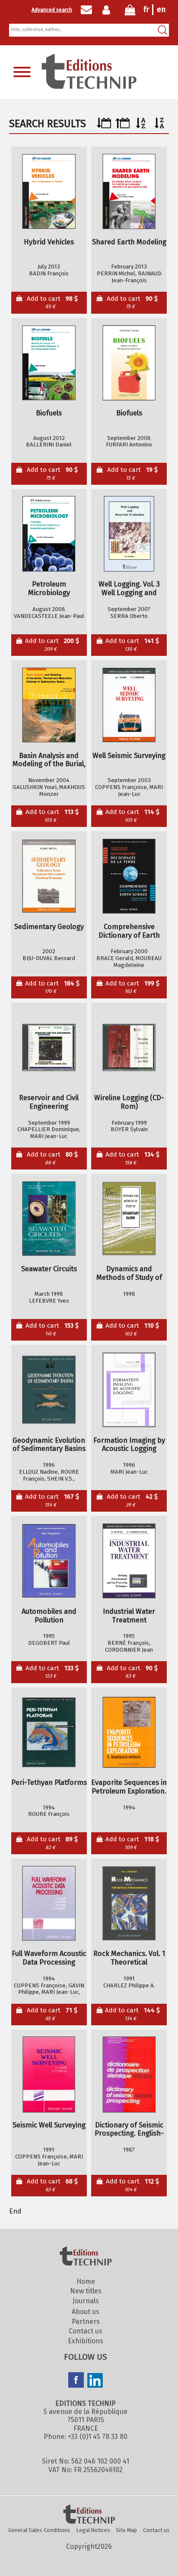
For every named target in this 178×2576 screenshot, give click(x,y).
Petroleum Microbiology (49, 588)
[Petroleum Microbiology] (49, 534)
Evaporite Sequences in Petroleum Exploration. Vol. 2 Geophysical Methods (129, 1787)
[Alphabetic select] (141, 126)
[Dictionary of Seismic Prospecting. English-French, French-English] (129, 2075)
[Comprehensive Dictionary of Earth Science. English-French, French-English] (129, 876)
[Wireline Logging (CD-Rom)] (129, 1047)
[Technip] (89, 86)
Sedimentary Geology (49, 927)
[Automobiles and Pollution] (49, 1561)
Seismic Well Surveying (49, 2125)
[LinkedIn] (95, 2381)
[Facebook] (76, 2381)
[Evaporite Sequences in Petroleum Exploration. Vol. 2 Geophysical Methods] (129, 1732)
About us (86, 2312)
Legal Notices (93, 2530)
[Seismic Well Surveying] (49, 2075)
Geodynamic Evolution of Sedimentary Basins (49, 1445)
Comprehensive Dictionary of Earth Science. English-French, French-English (129, 931)
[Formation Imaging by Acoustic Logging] (129, 1390)
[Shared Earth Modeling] (129, 192)
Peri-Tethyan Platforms (49, 1782)
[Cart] (130, 12)
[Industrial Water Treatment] (129, 1561)
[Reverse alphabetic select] (160, 126)
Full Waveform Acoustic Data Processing (49, 1958)
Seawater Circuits (49, 1269)
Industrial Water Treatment (129, 1616)
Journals (86, 2301)
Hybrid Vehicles (49, 242)
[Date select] (104, 126)
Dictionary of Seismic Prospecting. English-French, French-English (129, 2130)
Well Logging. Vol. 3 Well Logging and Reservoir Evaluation (129, 589)
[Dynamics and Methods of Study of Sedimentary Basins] (129, 1218)
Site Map (126, 2530)
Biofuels (49, 413)
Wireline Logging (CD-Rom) (129, 1102)
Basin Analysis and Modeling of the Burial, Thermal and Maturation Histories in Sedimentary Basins (49, 760)
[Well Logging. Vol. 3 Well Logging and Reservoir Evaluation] (129, 534)
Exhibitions (86, 2341)
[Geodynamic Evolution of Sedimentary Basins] (49, 1390)
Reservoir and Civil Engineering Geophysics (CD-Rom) (49, 1102)
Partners (86, 2322)
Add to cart (52, 302)
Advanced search (52, 10)
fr (146, 9)
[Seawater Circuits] (49, 1218)
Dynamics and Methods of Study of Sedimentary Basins (129, 1273)
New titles (86, 2291)
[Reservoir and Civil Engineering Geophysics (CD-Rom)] (49, 1047)
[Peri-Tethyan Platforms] (49, 1732)
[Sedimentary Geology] (49, 876)
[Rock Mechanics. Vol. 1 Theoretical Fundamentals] (129, 1903)
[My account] (108, 10)
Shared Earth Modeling (129, 242)
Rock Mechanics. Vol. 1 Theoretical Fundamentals (129, 1958)
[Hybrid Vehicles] (49, 192)
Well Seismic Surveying (129, 756)
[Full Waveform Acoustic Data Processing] (49, 1903)
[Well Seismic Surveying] (129, 705)
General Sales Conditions (39, 2530)
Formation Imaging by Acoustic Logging (129, 1445)
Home (86, 2281)
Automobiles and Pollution (49, 1616)
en (161, 9)
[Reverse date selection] (122, 126)
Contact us (86, 2331)
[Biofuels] (49, 363)
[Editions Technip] (89, 2515)
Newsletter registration (86, 10)
